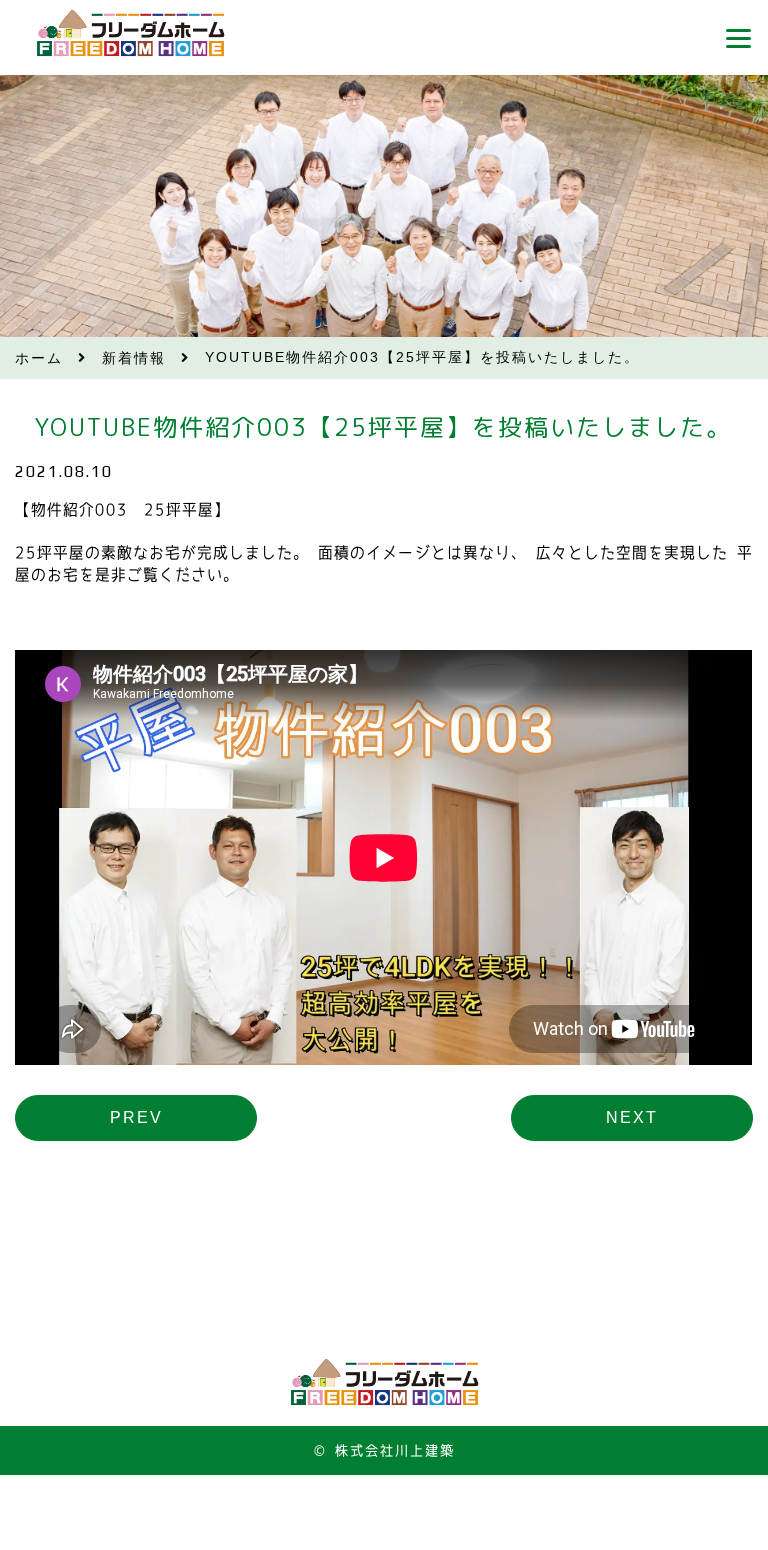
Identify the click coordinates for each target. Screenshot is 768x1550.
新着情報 (134, 358)
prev (136, 1117)
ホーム (39, 358)
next (632, 1117)
